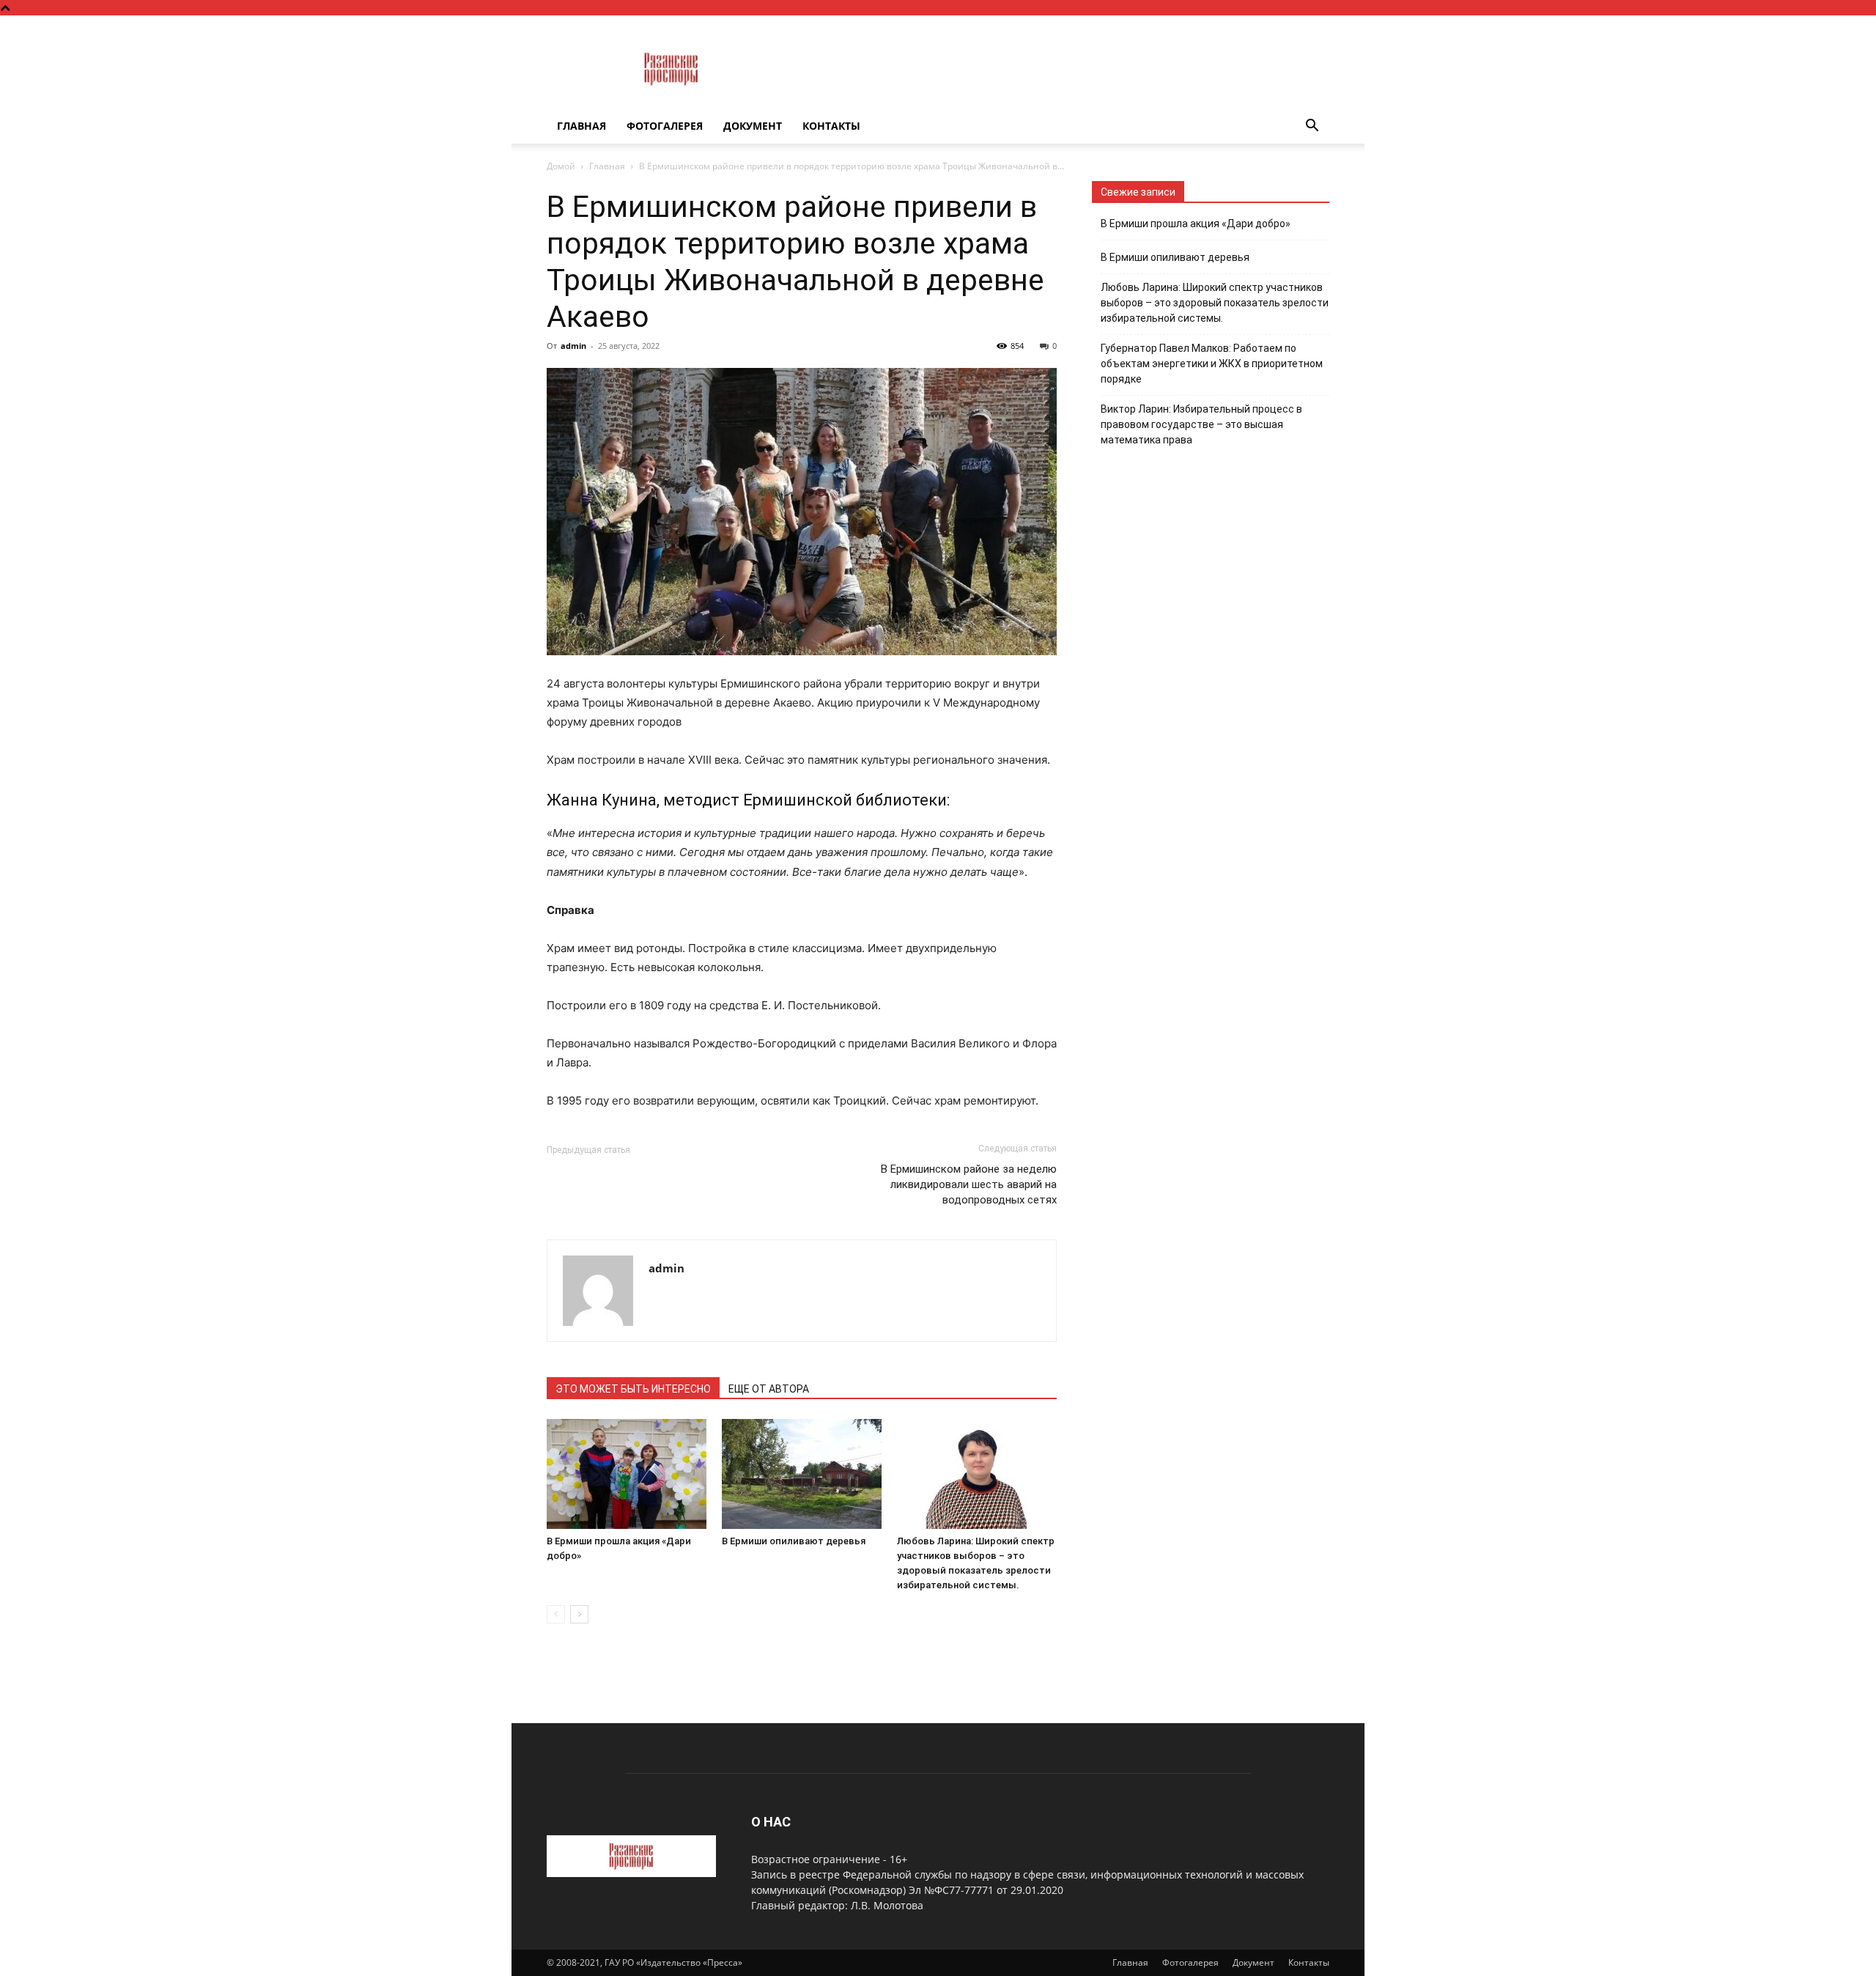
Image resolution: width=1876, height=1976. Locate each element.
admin (573, 346)
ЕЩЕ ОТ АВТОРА (769, 1389)
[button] (1312, 127)
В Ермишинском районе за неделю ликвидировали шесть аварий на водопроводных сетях (969, 1184)
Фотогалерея (665, 126)
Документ (753, 126)
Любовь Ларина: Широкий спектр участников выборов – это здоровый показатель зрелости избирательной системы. (1215, 303)
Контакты (831, 126)
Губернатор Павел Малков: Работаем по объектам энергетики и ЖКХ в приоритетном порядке (1212, 364)
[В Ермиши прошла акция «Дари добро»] (627, 1474)
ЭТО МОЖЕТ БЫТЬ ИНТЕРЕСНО (633, 1389)
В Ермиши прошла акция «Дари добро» (1196, 224)
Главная (581, 126)
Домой (561, 166)
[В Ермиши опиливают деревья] (802, 1474)
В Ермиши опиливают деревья (794, 1541)
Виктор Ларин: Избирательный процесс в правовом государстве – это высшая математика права (1201, 424)
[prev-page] (556, 1614)
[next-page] (579, 1614)
